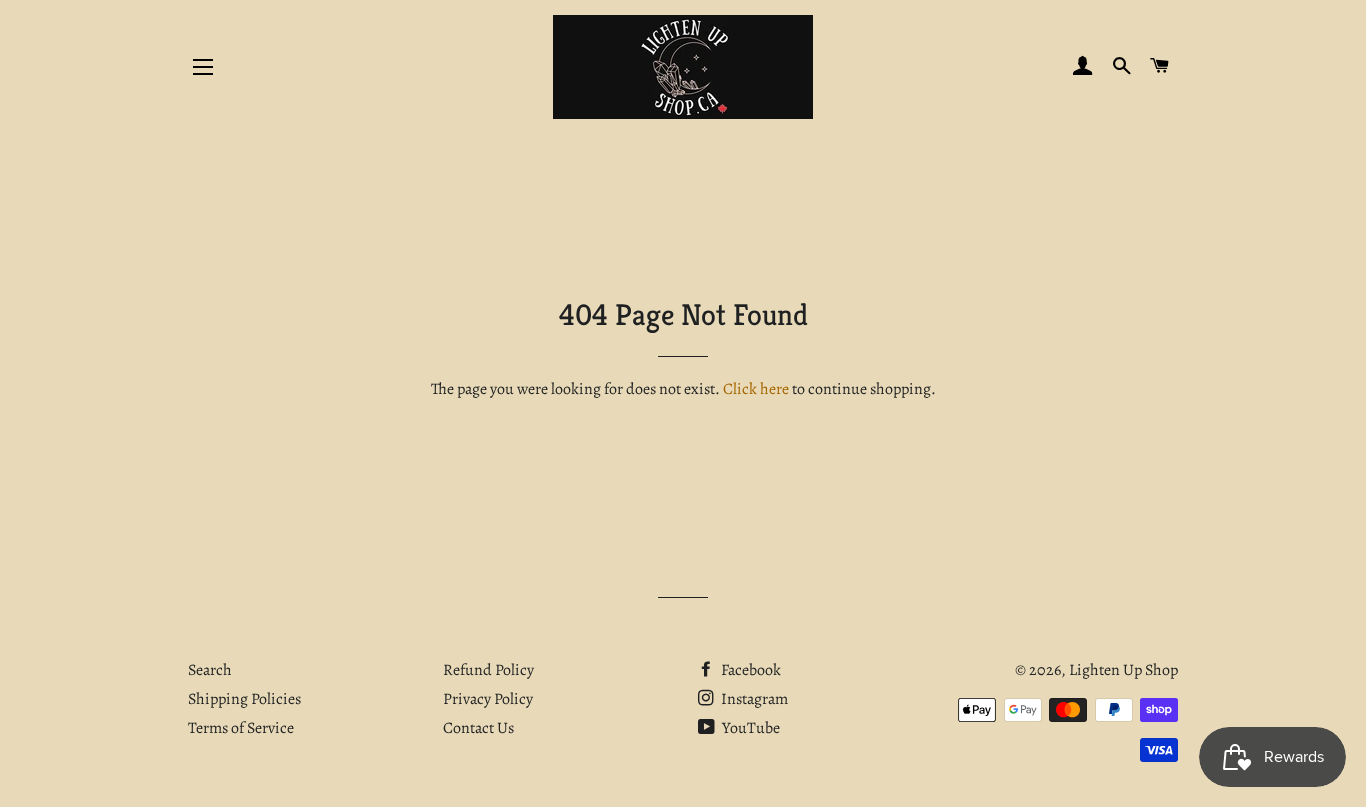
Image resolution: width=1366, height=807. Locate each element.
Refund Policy (488, 670)
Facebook (749, 670)
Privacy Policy (488, 699)
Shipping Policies (244, 699)
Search (210, 670)
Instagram (753, 699)
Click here (756, 389)
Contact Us (478, 728)
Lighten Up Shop (1123, 670)
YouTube (749, 728)
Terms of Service (241, 728)
